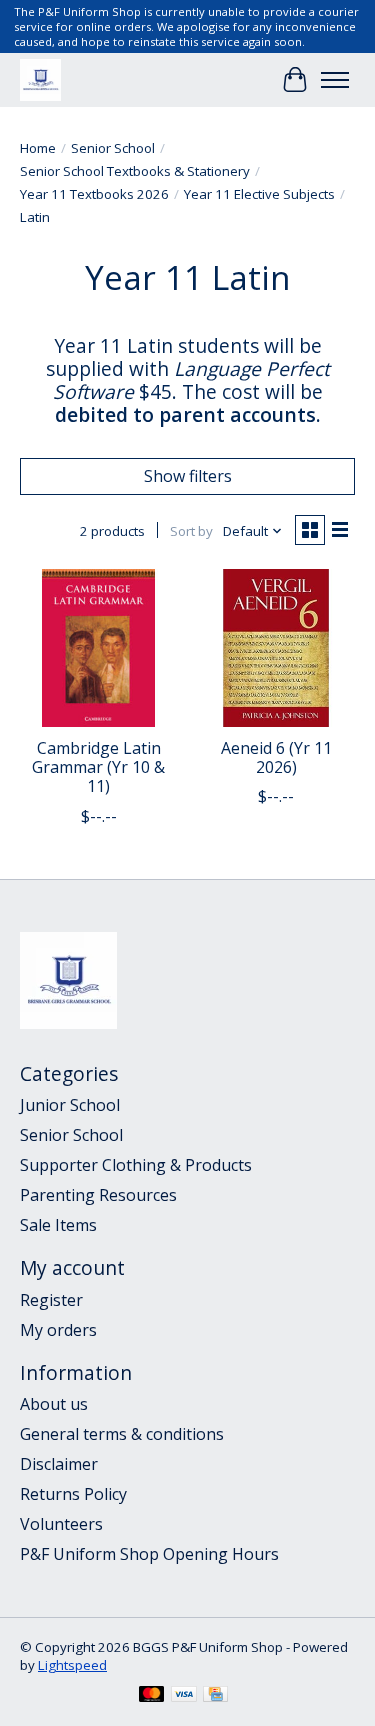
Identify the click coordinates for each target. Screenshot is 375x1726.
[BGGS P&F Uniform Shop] (40, 79)
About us (54, 1404)
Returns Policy (73, 1494)
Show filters (188, 476)
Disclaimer (59, 1464)
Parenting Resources (98, 1195)
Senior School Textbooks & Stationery (135, 171)
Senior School (113, 148)
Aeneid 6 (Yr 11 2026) (276, 757)
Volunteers (61, 1524)
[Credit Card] (215, 1696)
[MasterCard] (152, 1696)
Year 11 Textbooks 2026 (94, 194)
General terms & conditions (122, 1434)
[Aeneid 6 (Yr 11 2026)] (275, 647)
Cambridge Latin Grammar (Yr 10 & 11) (98, 767)
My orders (58, 1330)
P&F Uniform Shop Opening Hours (149, 1554)
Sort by (191, 531)
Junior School (70, 1105)
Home (38, 148)
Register (51, 1300)
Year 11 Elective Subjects (259, 194)
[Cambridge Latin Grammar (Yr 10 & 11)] (98, 647)
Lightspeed (72, 1665)
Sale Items (58, 1225)
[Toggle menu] (335, 80)
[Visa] (184, 1696)
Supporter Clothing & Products (136, 1165)
